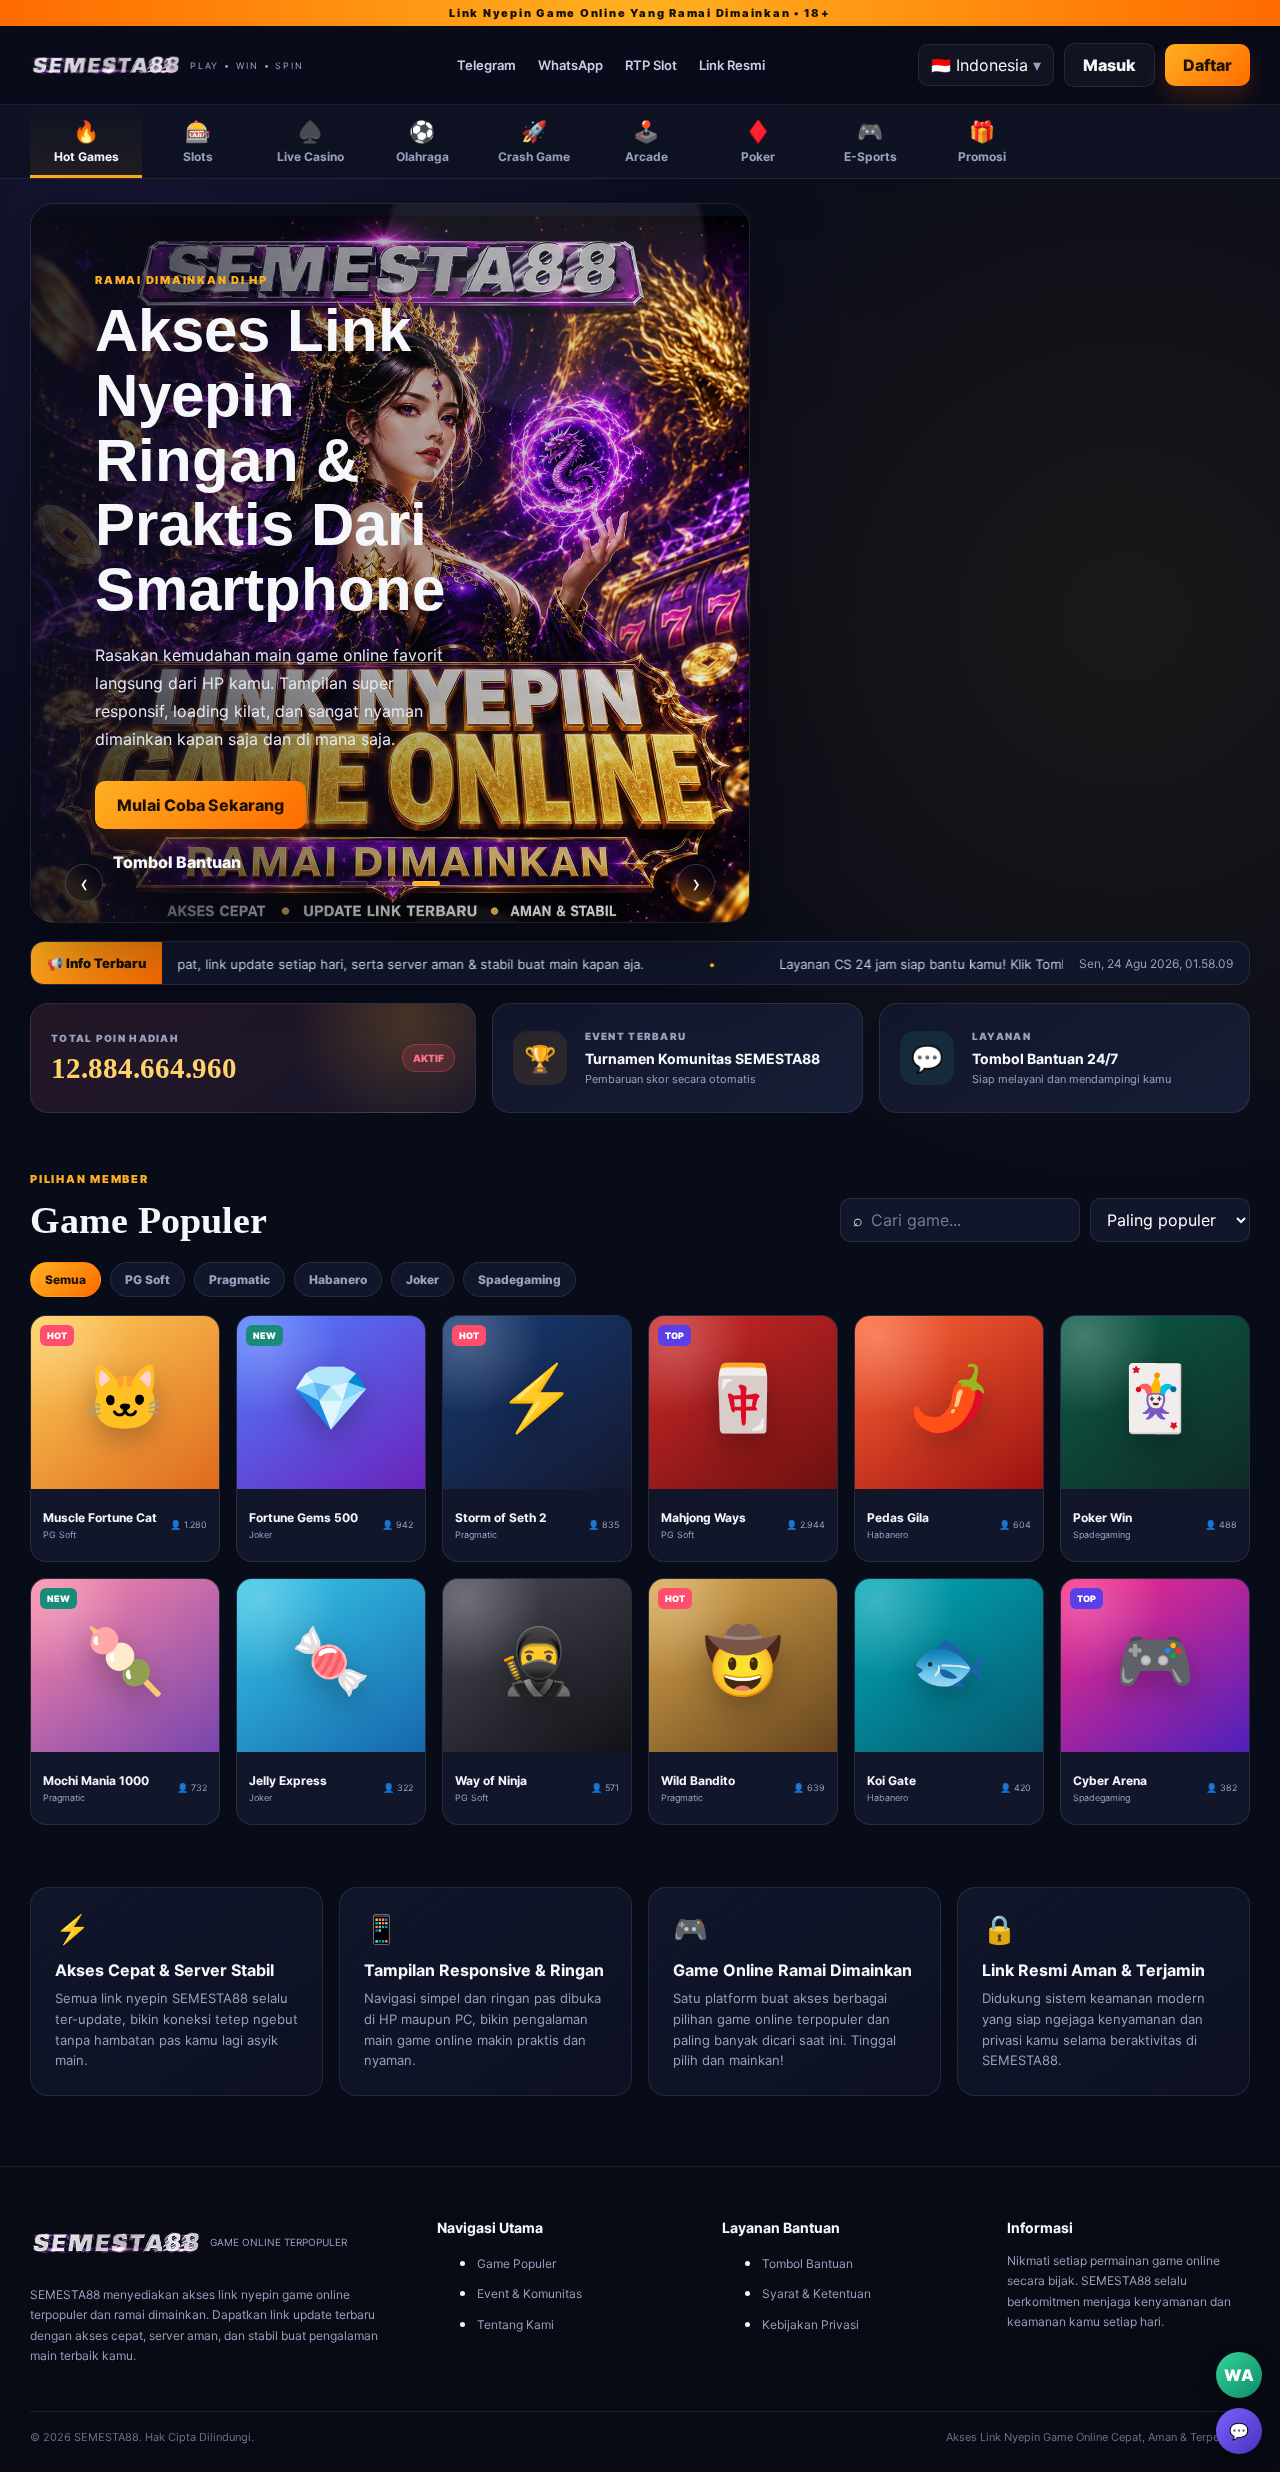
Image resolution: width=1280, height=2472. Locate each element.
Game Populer (516, 2263)
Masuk (1109, 65)
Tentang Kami (515, 2324)
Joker (422, 1279)
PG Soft (147, 1279)
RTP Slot (651, 65)
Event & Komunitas (529, 2293)
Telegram (486, 65)
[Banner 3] (426, 883)
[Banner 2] (390, 883)
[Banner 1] (354, 883)
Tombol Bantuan (196, 862)
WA (1239, 2375)
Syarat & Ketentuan (816, 2293)
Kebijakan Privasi (810, 2324)
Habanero (338, 1279)
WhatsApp (570, 65)
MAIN (125, 1473)
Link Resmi (732, 65)
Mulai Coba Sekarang (219, 805)
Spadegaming (519, 1279)
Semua (65, 1279)
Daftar (1207, 65)
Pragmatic (239, 1279)
